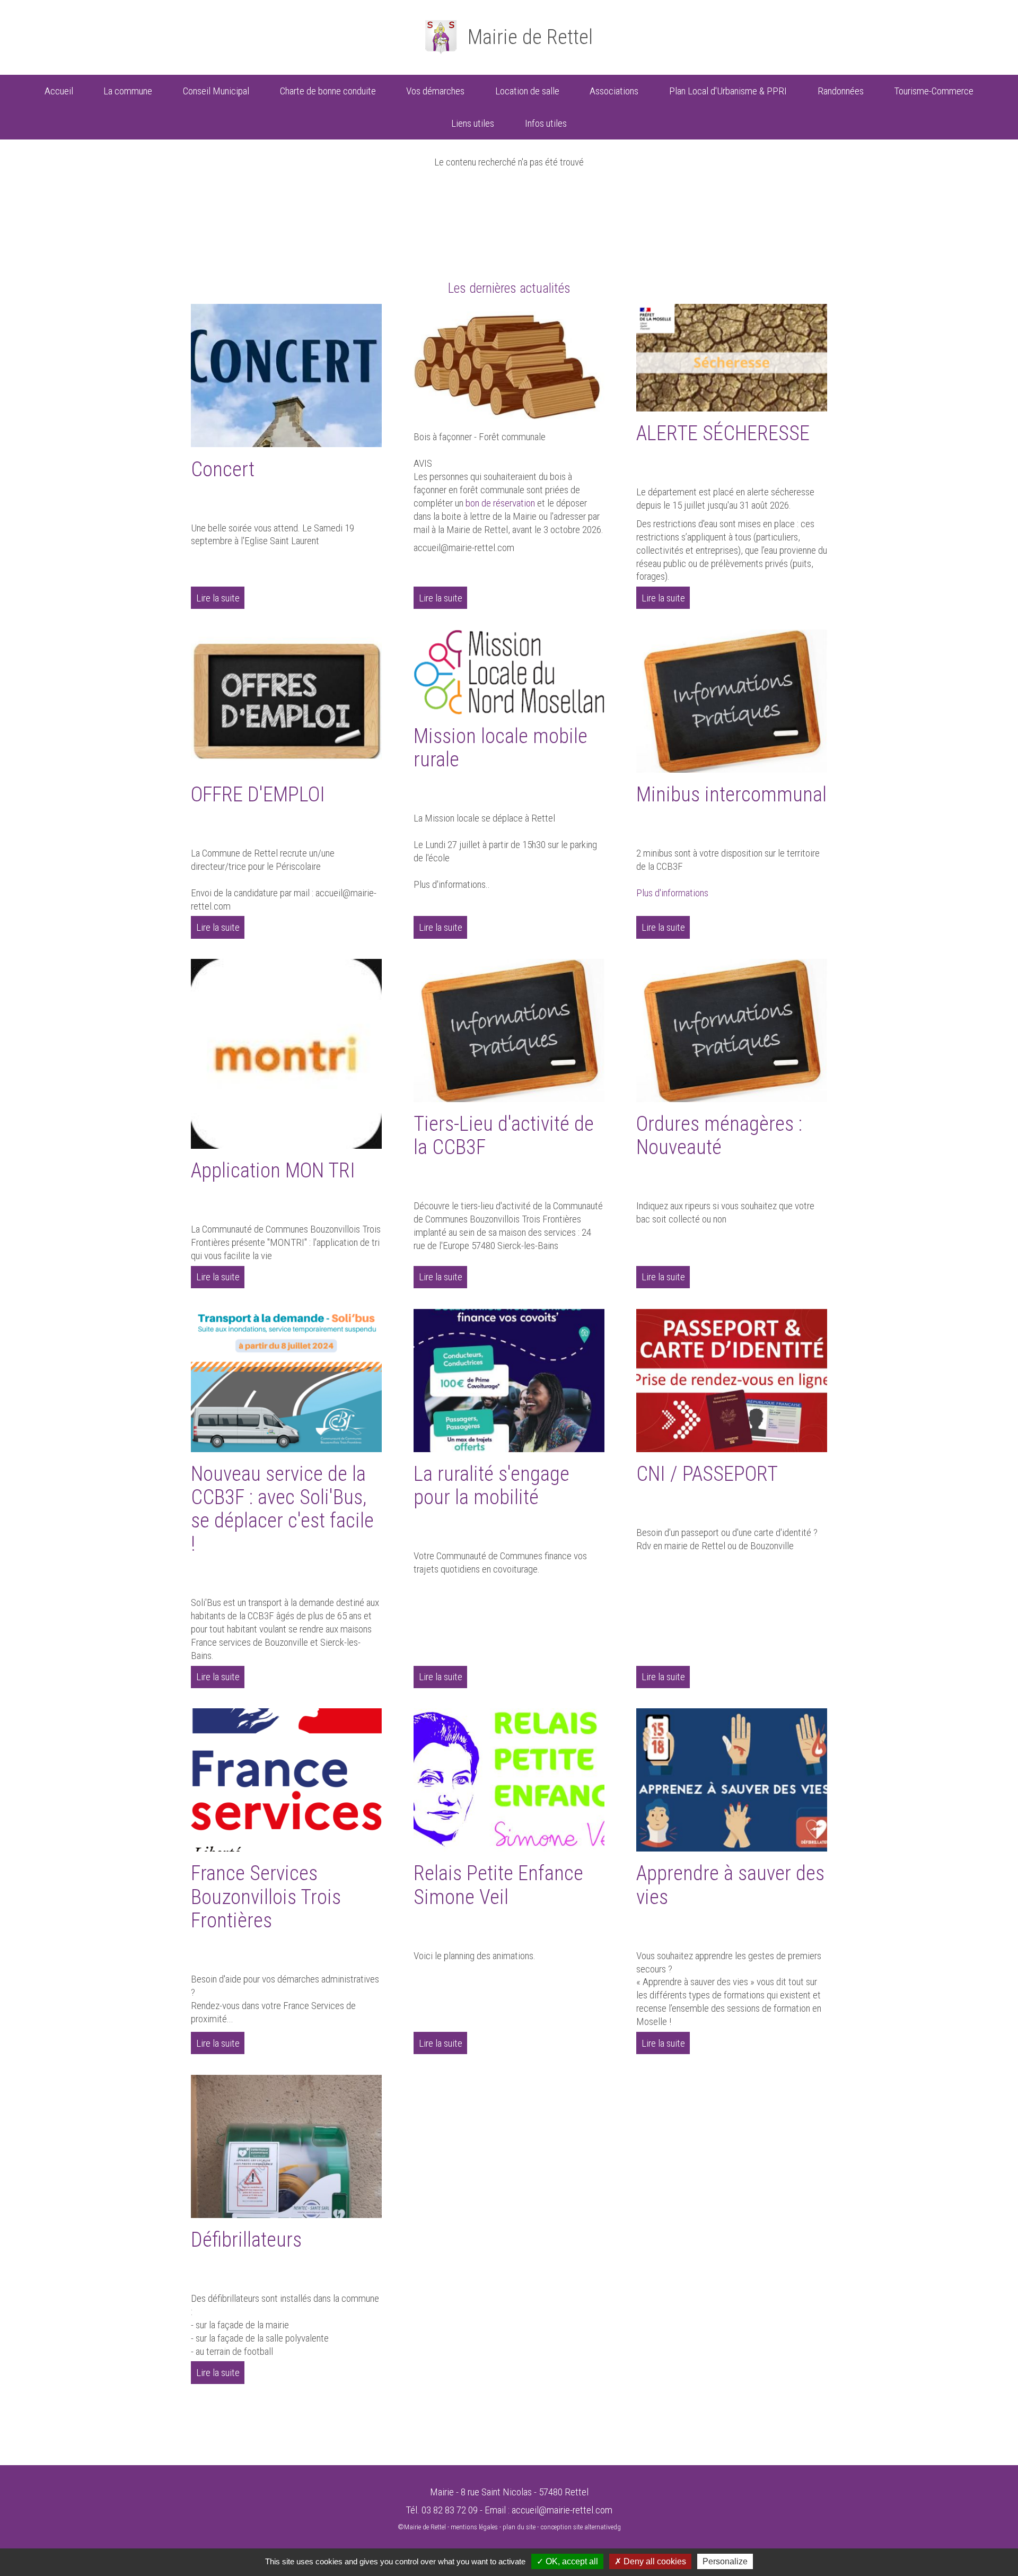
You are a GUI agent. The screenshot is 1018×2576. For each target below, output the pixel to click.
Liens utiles (473, 123)
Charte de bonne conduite (328, 91)
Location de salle (527, 91)
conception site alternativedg (581, 2527)
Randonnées (841, 91)
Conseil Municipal (216, 91)
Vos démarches (435, 91)
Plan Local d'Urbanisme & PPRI (728, 91)
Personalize (725, 2561)
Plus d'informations (672, 893)
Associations (614, 91)
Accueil (59, 91)
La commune (128, 91)
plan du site (519, 2527)
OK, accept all (571, 2561)
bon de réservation (500, 503)
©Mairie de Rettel (422, 2527)
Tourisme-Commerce (934, 91)
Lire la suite (218, 598)
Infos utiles (546, 123)
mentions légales (474, 2527)
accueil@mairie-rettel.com (562, 2510)
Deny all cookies (654, 2561)
